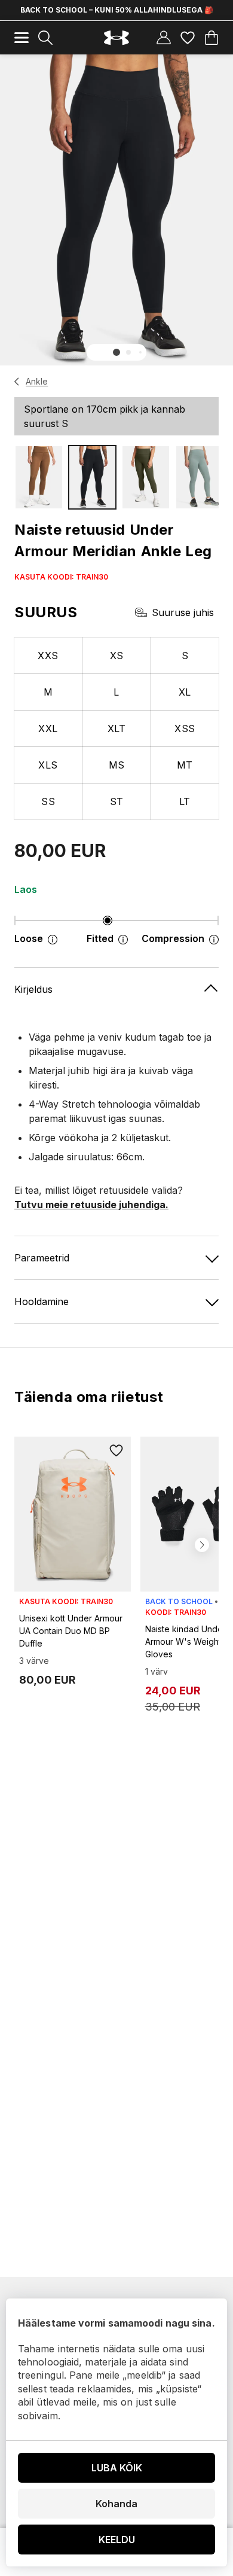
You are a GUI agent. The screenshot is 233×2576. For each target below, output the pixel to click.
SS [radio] (48, 801)
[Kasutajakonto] (164, 38)
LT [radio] (185, 801)
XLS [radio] (48, 765)
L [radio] (116, 692)
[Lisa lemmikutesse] (116, 1451)
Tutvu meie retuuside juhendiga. (91, 1205)
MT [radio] (185, 765)
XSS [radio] (185, 728)
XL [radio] (185, 692)
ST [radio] (117, 801)
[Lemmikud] (188, 38)
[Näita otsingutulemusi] (45, 38)
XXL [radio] (48, 728)
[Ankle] (17, 382)
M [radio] (48, 692)
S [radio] (185, 656)
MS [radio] (117, 765)
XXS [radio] (48, 656)
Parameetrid (42, 1258)
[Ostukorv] (211, 38)
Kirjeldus (33, 989)
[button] (116, 352)
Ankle (37, 381)
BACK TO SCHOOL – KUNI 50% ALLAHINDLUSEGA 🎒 (117, 10)
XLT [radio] (116, 728)
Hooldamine (42, 1301)
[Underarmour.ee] (116, 38)
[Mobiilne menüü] (22, 38)
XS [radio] (117, 656)
